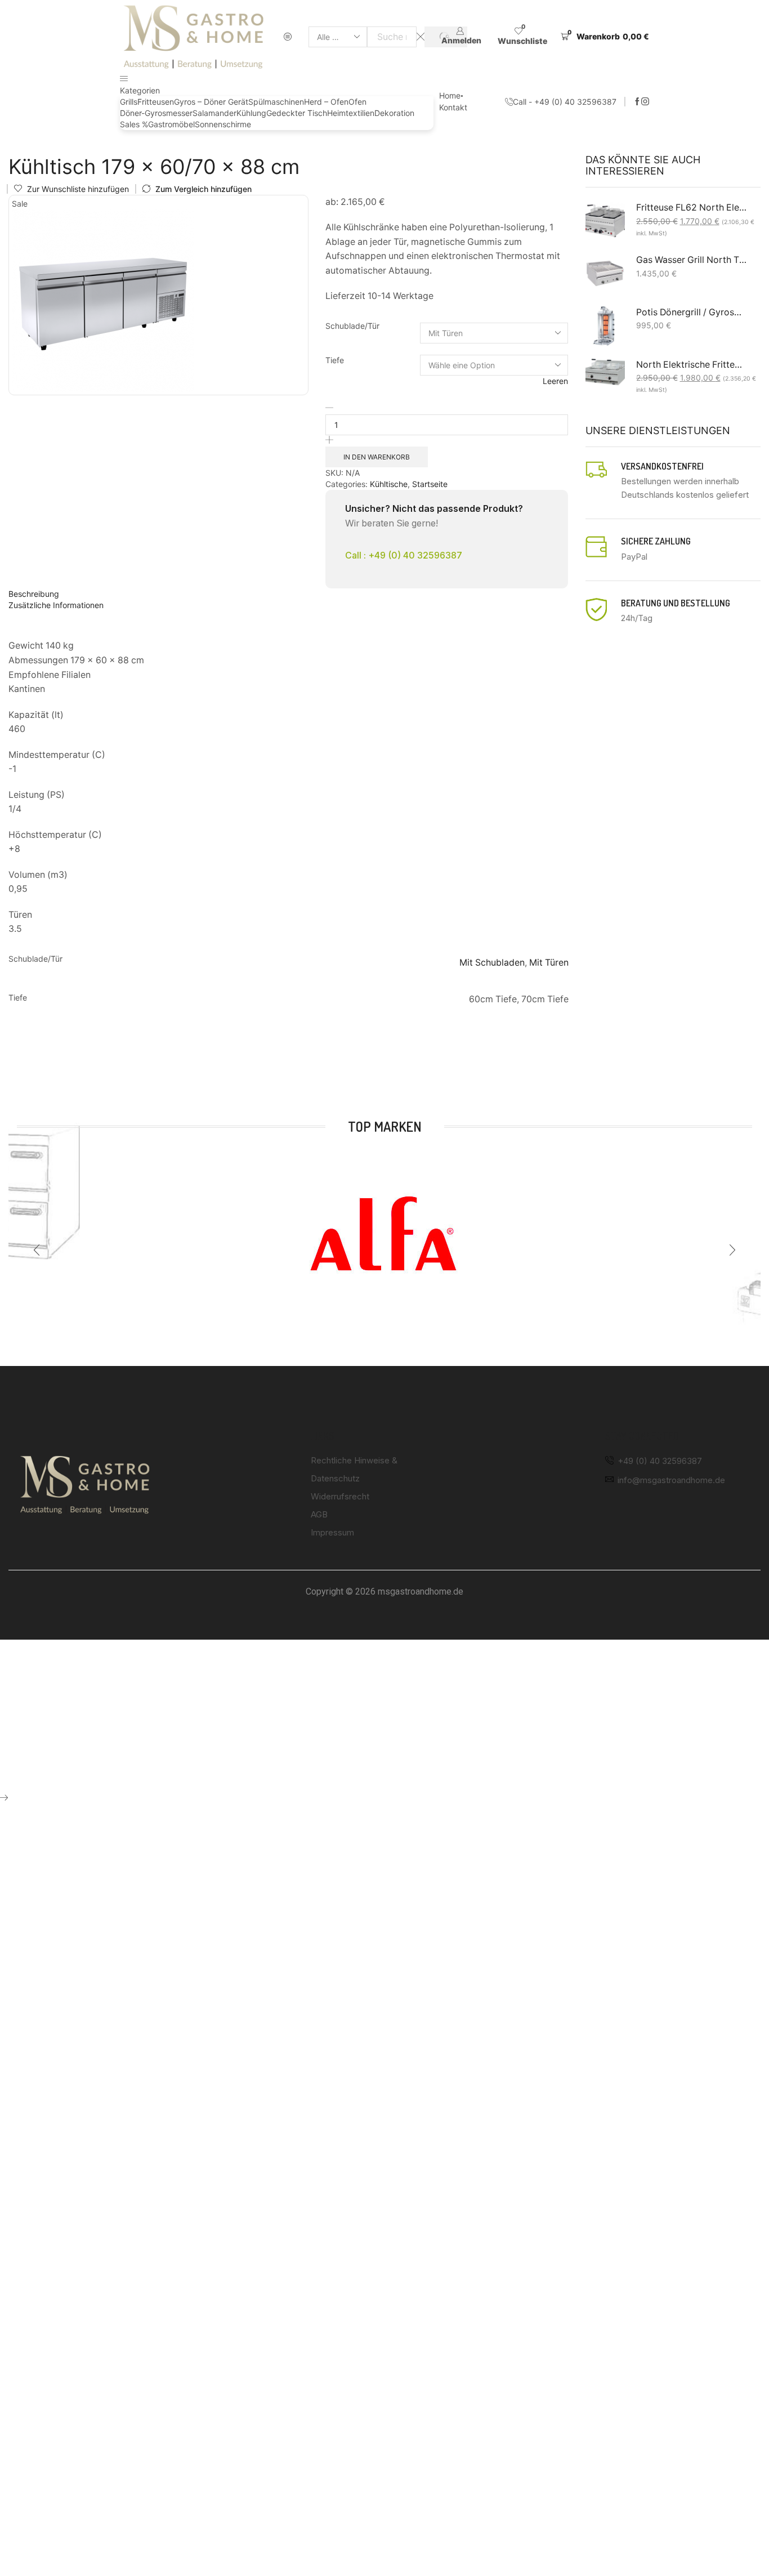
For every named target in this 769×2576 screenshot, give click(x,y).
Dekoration (394, 113)
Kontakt (453, 107)
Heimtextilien (351, 113)
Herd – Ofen (326, 102)
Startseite (33, 142)
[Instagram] (645, 102)
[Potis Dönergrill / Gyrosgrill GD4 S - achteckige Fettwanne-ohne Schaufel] (605, 326)
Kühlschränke (172, 142)
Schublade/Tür (352, 326)
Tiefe (335, 360)
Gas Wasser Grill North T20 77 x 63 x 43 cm (692, 260)
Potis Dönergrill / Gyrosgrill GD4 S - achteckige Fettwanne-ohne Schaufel (692, 312)
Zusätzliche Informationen (56, 605)
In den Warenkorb (377, 457)
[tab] (289, 594)
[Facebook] (637, 102)
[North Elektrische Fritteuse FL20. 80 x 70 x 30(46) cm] (605, 372)
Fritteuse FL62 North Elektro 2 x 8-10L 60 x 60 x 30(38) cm (692, 207)
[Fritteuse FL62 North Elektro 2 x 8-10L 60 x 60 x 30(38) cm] (605, 221)
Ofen (357, 102)
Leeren (555, 381)
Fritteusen (156, 102)
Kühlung (251, 113)
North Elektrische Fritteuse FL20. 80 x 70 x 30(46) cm (692, 365)
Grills (129, 102)
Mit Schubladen (492, 963)
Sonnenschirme (223, 124)
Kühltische (225, 142)
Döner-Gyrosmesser (156, 113)
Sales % (134, 124)
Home (450, 95)
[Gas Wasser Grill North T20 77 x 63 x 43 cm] (605, 274)
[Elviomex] (384, 1236)
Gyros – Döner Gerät (211, 102)
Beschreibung (34, 594)
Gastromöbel (171, 124)
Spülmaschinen (276, 102)
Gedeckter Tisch (297, 113)
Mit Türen (549, 963)
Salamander (214, 113)
